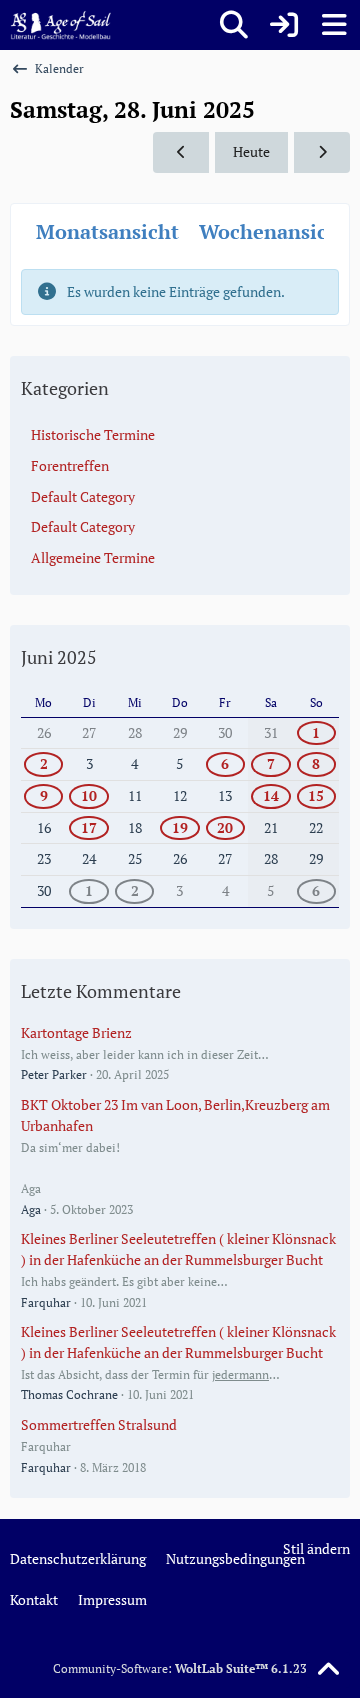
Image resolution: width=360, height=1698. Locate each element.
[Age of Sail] (60, 25)
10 (89, 795)
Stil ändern (316, 1548)
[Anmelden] (284, 25)
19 (180, 827)
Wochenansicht (273, 231)
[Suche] (234, 25)
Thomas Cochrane (69, 1394)
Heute (251, 151)
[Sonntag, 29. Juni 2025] (322, 152)
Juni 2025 (59, 657)
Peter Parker (54, 1074)
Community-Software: (180, 1668)
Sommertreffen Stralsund (99, 1424)
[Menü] (334, 25)
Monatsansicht (107, 231)
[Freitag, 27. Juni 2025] (181, 152)
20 (225, 827)
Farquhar (46, 1302)
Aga (31, 1209)
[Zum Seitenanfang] (328, 1670)
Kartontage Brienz (76, 1032)
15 (316, 795)
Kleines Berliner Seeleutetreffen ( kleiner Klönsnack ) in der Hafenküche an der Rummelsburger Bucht (178, 1249)
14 (271, 795)
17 (89, 827)
